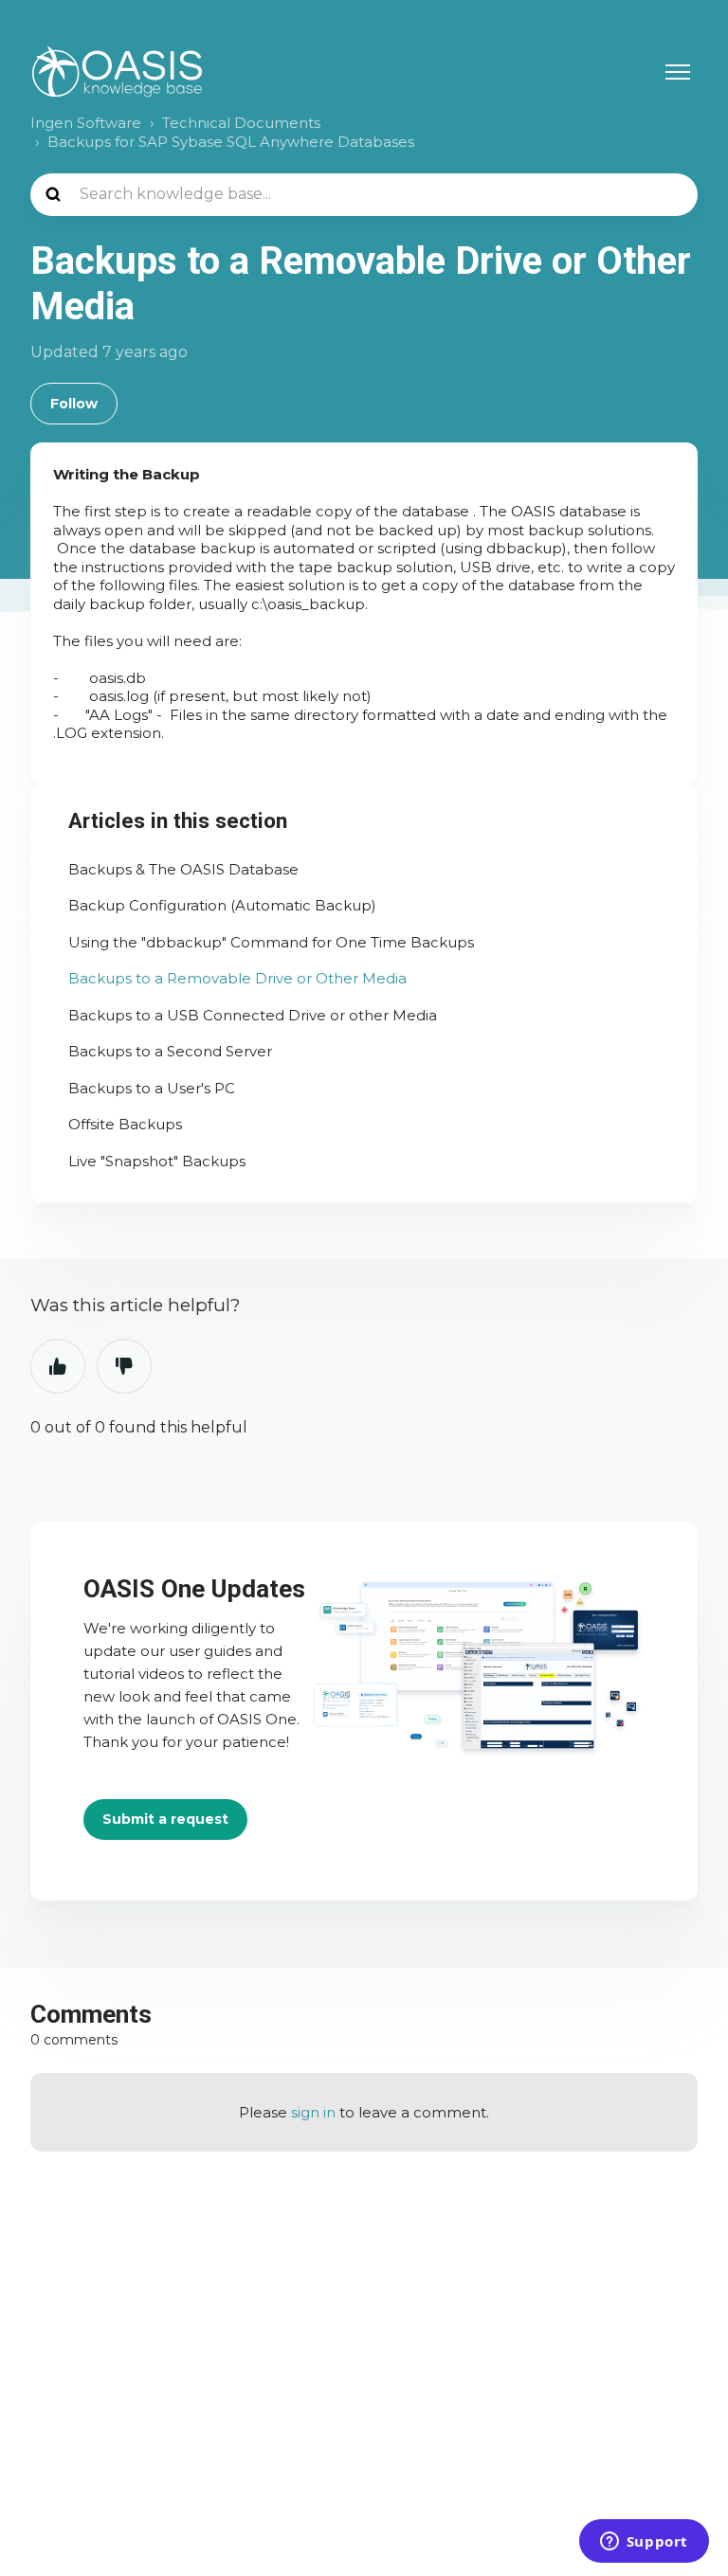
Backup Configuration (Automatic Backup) (222, 905)
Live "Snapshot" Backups (157, 1161)
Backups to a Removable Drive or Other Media (237, 978)
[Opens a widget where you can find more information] (644, 2543)
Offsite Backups (125, 1124)
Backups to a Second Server (170, 1051)
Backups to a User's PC (152, 1088)
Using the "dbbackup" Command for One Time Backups (271, 942)
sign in (313, 2112)
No (124, 1366)
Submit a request (165, 1819)
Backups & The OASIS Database (183, 869)
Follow (74, 404)
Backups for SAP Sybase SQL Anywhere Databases (231, 142)
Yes (58, 1366)
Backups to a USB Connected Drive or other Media (253, 1015)
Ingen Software (86, 123)
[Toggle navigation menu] (678, 72)
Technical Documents (241, 123)
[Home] (117, 72)
